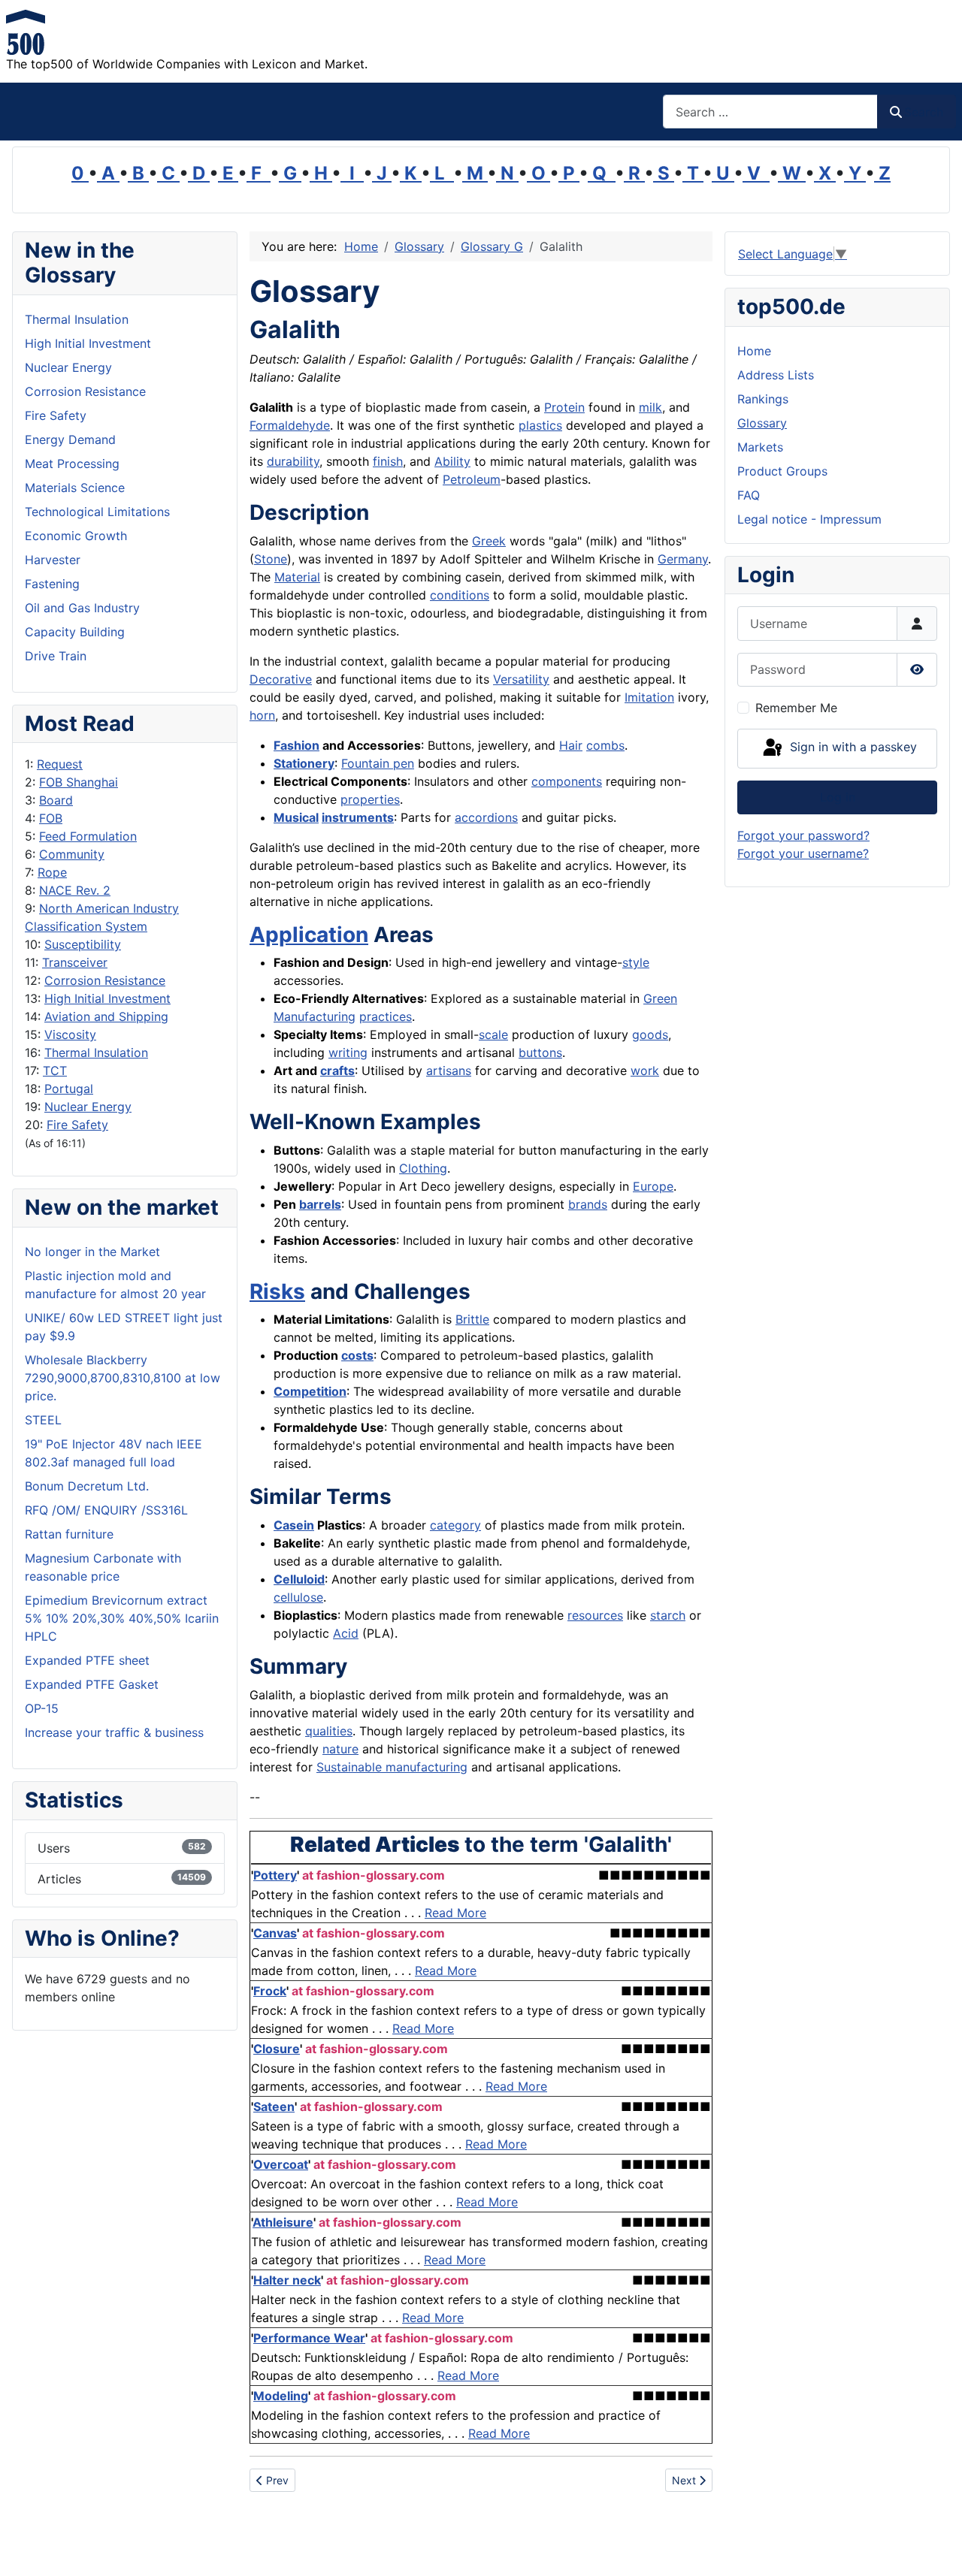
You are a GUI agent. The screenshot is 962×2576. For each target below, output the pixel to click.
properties (370, 799)
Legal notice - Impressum (809, 519)
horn (262, 715)
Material (297, 577)
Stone (271, 559)
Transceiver (75, 962)
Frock (270, 1991)
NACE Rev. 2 (75, 890)
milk (650, 407)
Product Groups (782, 471)
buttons (540, 1052)
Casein (294, 1525)
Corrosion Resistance (105, 980)
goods (650, 1034)
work (645, 1071)
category (455, 1525)
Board (56, 800)
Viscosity (70, 1034)
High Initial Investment (107, 998)
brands (588, 1204)
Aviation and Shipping (106, 1016)
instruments (358, 817)
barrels (320, 1204)
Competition (310, 1391)
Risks (277, 1291)
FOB (51, 818)
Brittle (472, 1319)
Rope (52, 872)
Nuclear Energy (88, 1107)
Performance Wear (309, 2338)
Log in (838, 797)
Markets (760, 447)
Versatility (521, 679)
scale (493, 1034)
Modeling (281, 2396)
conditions (460, 595)
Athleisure (283, 2222)
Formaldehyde (290, 425)
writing (348, 1052)
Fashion (296, 745)
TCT (55, 1071)
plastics (540, 425)
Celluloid (299, 1579)
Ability (452, 461)
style (636, 962)
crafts (337, 1071)
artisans (449, 1071)
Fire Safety (77, 1125)
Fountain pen (378, 763)
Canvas (275, 1933)
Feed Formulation (88, 836)
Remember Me (796, 708)
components (567, 781)
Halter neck (287, 2280)
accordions (486, 817)
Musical (296, 817)
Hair (571, 745)
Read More (455, 1913)
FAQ (749, 495)
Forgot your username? (803, 853)
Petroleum (472, 479)
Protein (564, 407)
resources (595, 1615)
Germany (683, 559)
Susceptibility (83, 944)
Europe (653, 1186)
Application (309, 935)
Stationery (304, 763)
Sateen (274, 2106)
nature (340, 1749)
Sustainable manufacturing (392, 1767)
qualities (329, 1731)
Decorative (281, 679)
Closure (277, 2049)
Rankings (763, 399)
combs (605, 745)
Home (754, 351)
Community (72, 854)
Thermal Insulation (96, 1052)
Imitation (649, 697)
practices (386, 1016)
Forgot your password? (803, 835)
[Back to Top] (936, 2548)
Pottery (275, 1875)
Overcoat (281, 2164)
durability (293, 461)
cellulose (298, 1597)
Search (924, 112)
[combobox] (770, 112)
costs (357, 1355)
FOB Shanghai (79, 782)
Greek (489, 541)
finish (388, 461)
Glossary (762, 423)
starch (668, 1615)
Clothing (423, 1168)
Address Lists (776, 375)
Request (60, 764)
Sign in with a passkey (852, 747)
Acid (346, 1633)
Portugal (69, 1089)
